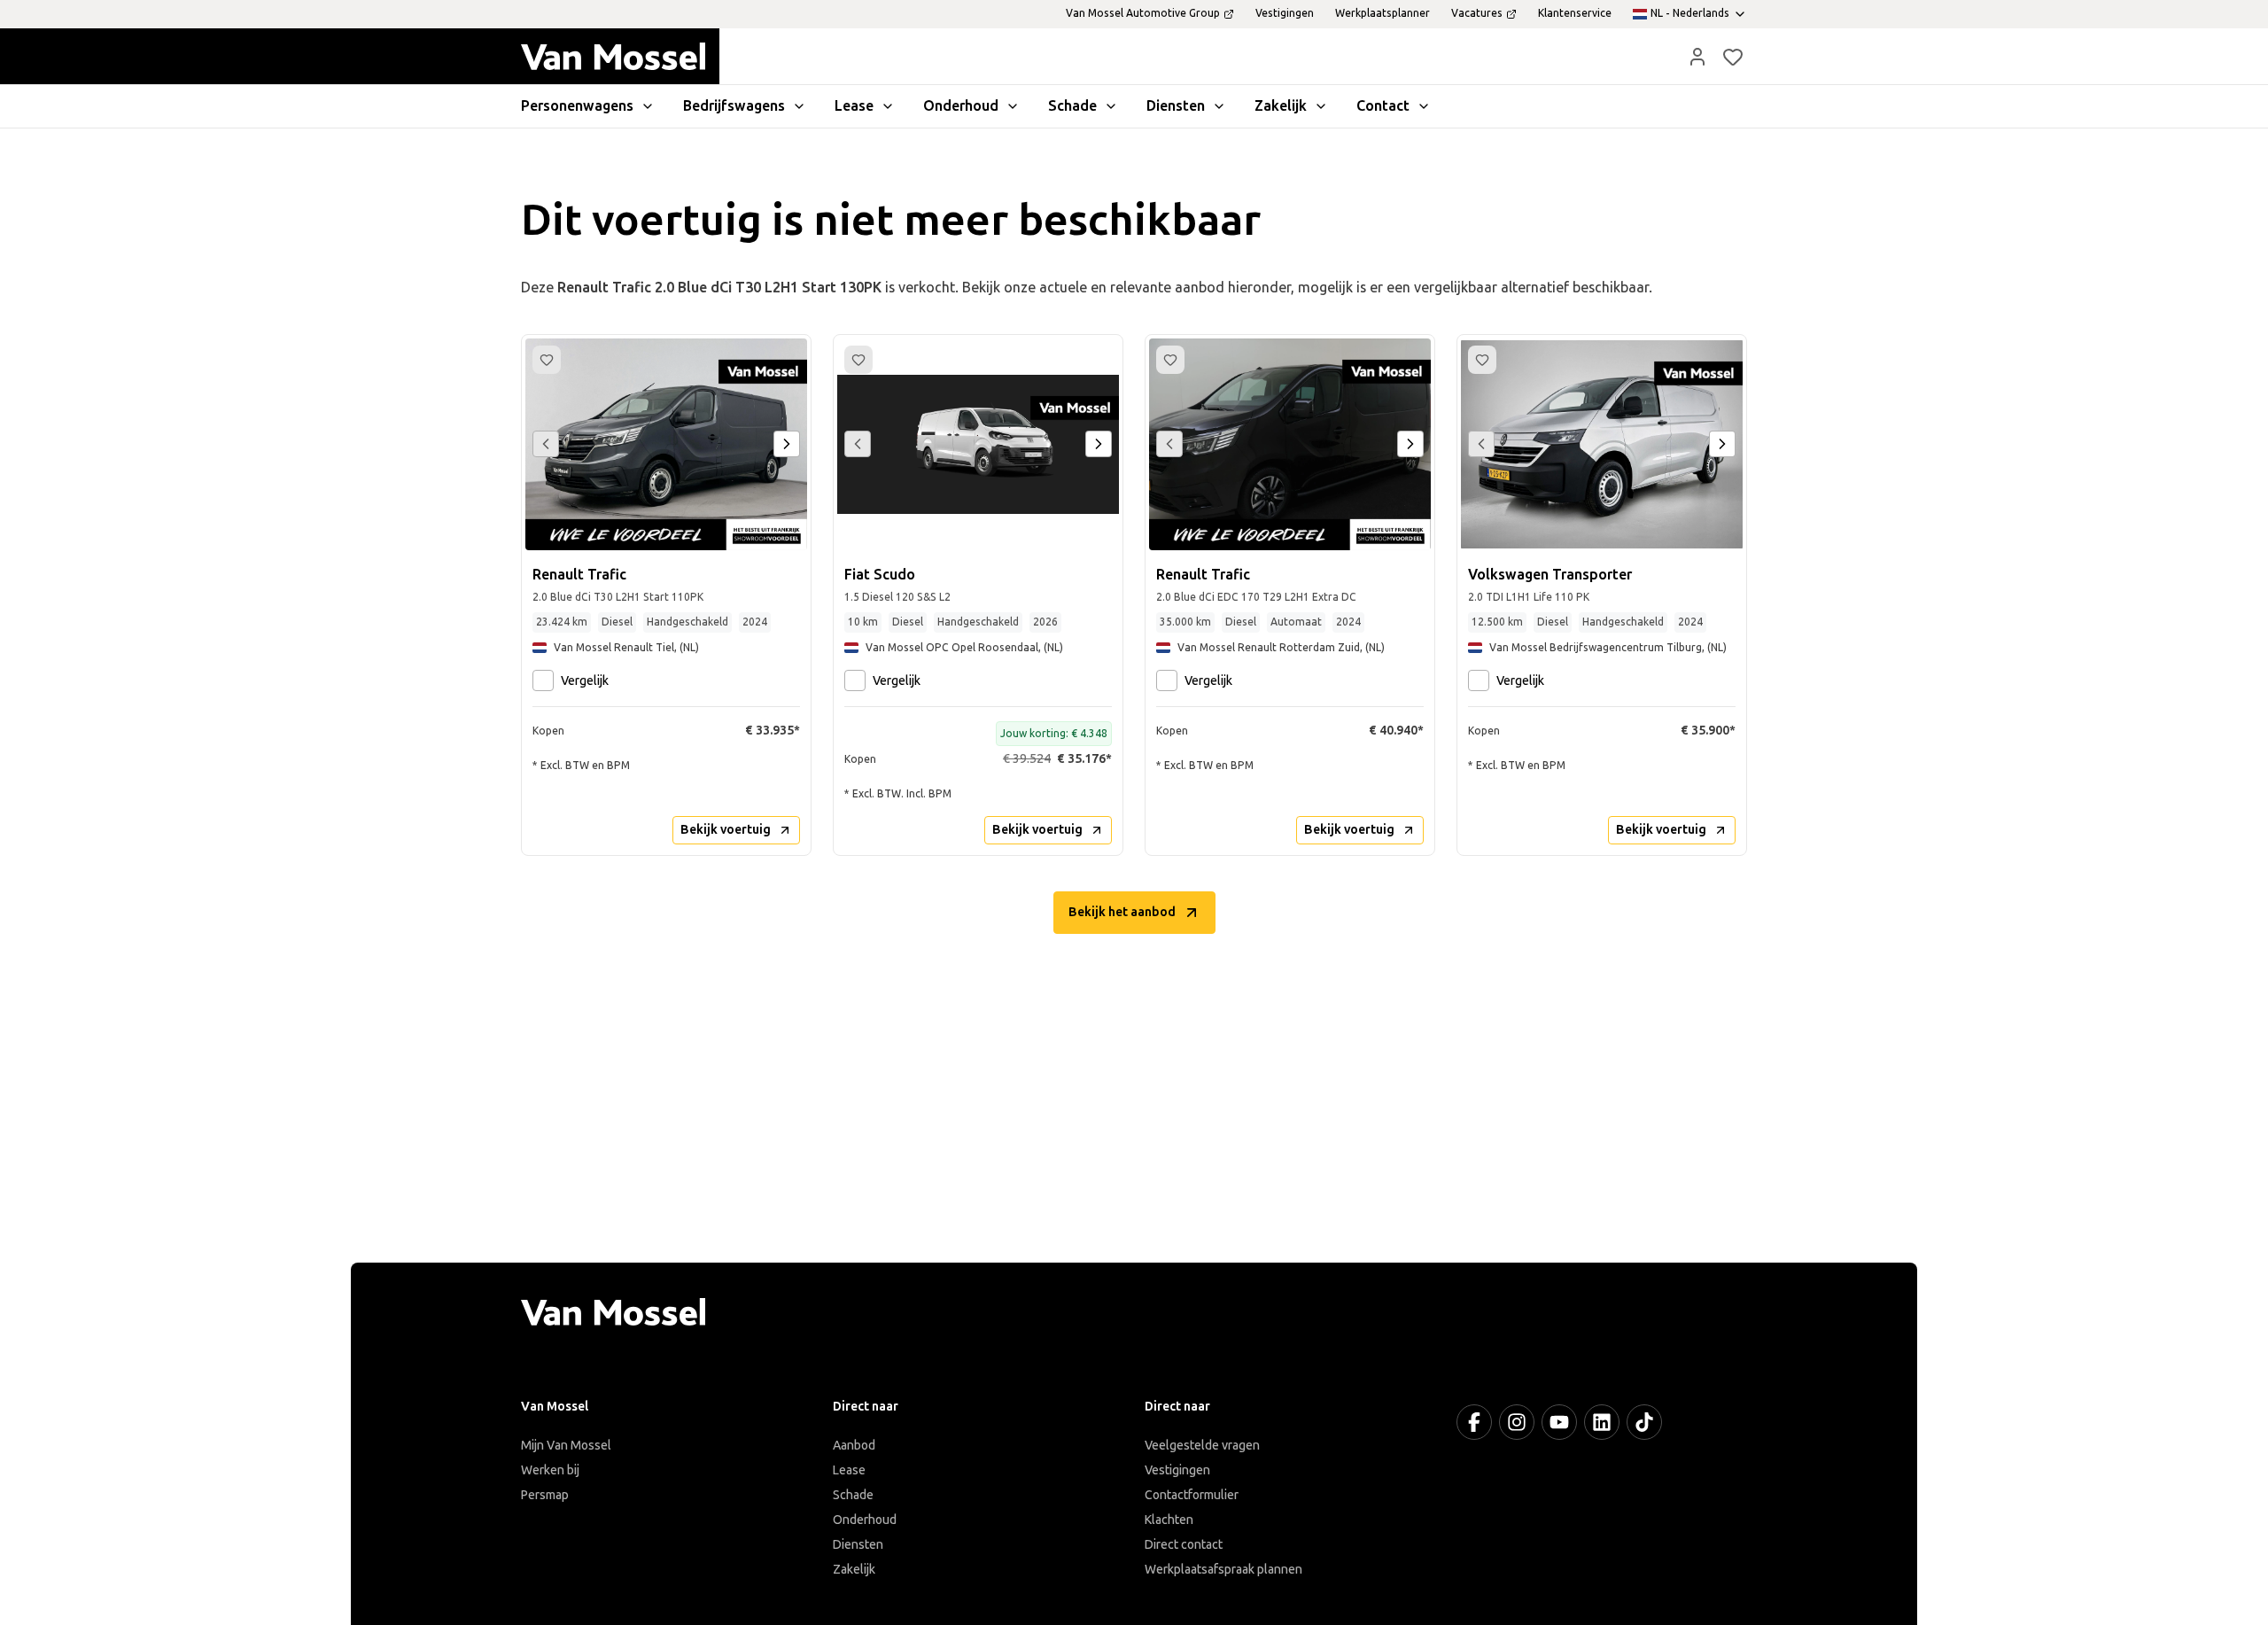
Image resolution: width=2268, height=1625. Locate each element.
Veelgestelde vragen (1202, 1446)
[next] (787, 444)
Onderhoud (865, 1520)
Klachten (1169, 1520)
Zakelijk (854, 1570)
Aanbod (854, 1446)
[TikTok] (1644, 1422)
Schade (853, 1495)
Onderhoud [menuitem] (961, 106)
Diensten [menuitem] (1176, 106)
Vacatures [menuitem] (1477, 13)
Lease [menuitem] (854, 106)
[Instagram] (1517, 1422)
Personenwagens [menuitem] (577, 106)
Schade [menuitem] (1072, 106)
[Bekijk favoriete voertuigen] (1733, 57)
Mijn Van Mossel (566, 1446)
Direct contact (1184, 1545)
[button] (1697, 57)
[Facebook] (1474, 1422)
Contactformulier (1192, 1495)
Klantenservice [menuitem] (1575, 13)
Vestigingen (1177, 1470)
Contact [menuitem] (1383, 106)
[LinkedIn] (1602, 1422)
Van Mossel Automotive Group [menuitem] (1143, 13)
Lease (849, 1470)
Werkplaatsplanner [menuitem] (1383, 13)
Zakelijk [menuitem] (1281, 106)
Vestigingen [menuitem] (1285, 13)
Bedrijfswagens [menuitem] (734, 106)
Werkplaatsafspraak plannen (1223, 1570)
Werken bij (550, 1470)
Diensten (858, 1545)
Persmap (545, 1495)
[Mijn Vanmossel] (1697, 57)
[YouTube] (1559, 1422)
